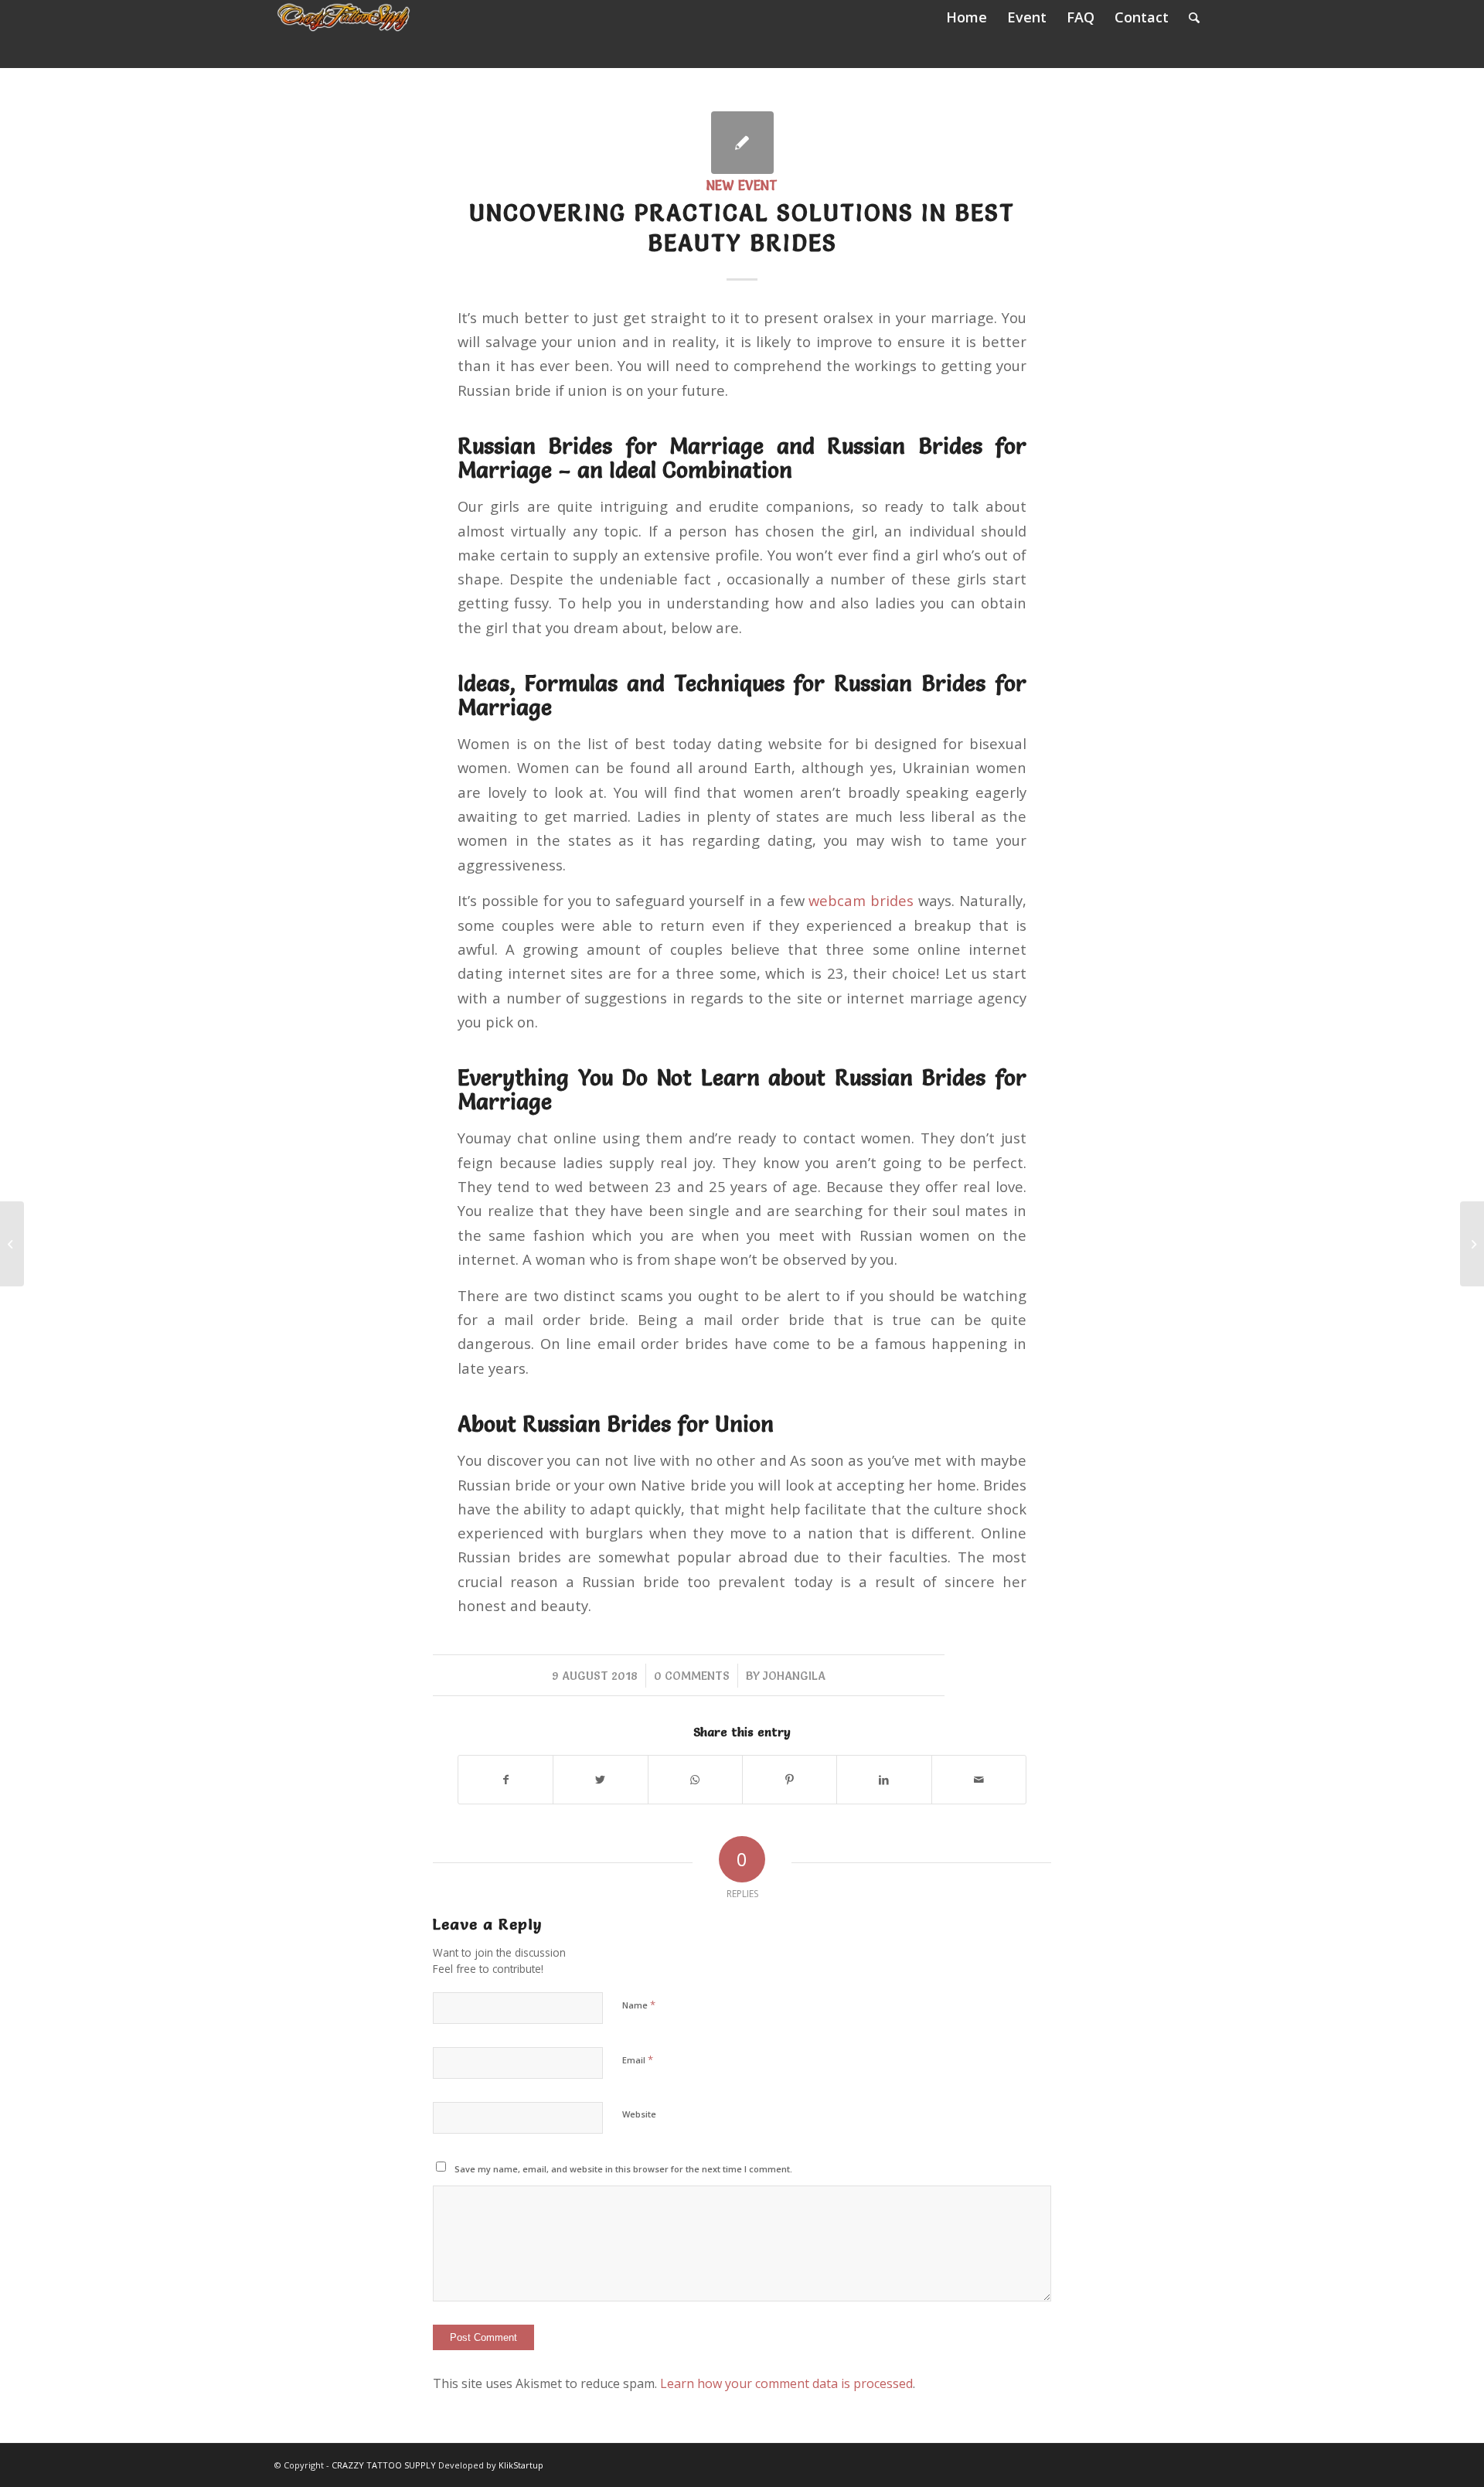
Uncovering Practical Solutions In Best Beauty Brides (742, 228)
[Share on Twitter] (600, 1780)
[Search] (1194, 17)
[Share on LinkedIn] (884, 1780)
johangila (794, 1676)
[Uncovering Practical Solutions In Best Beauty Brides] (742, 143)
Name (639, 2005)
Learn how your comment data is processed (786, 2383)
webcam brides (861, 900)
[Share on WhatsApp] (695, 1780)
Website (639, 2114)
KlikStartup (521, 2465)
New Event (742, 186)
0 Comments (692, 1676)
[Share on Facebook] (505, 1780)
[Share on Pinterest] (790, 1780)
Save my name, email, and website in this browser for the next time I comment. (623, 2169)
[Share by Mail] (979, 1780)
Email (638, 2059)
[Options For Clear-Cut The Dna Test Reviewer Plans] (12, 1244)
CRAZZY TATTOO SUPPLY (384, 2465)
